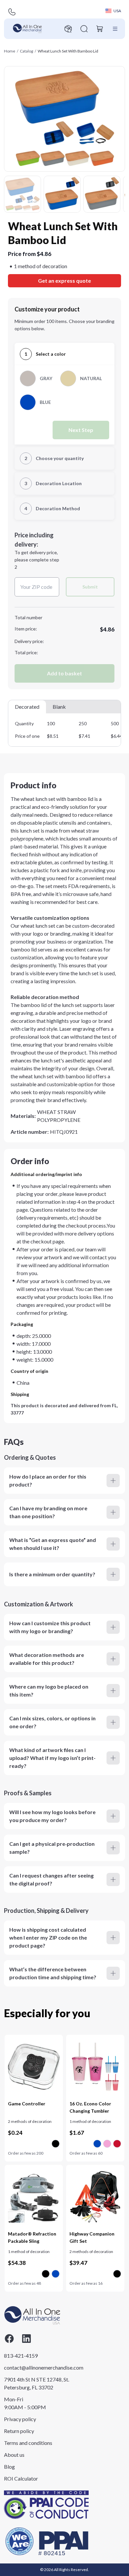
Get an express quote (64, 281)
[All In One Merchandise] (27, 29)
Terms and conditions (28, 2443)
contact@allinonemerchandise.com (37, 2367)
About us (14, 2455)
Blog (9, 2467)
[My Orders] (68, 29)
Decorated (27, 707)
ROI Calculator (21, 2478)
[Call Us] (12, 12)
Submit (90, 587)
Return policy (19, 2431)
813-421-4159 (21, 2356)
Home (10, 51)
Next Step (81, 430)
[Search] (84, 29)
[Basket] (100, 29)
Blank (59, 707)
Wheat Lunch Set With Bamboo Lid (68, 51)
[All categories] (115, 29)
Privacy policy (20, 2419)
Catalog (26, 51)
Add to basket (64, 673)
